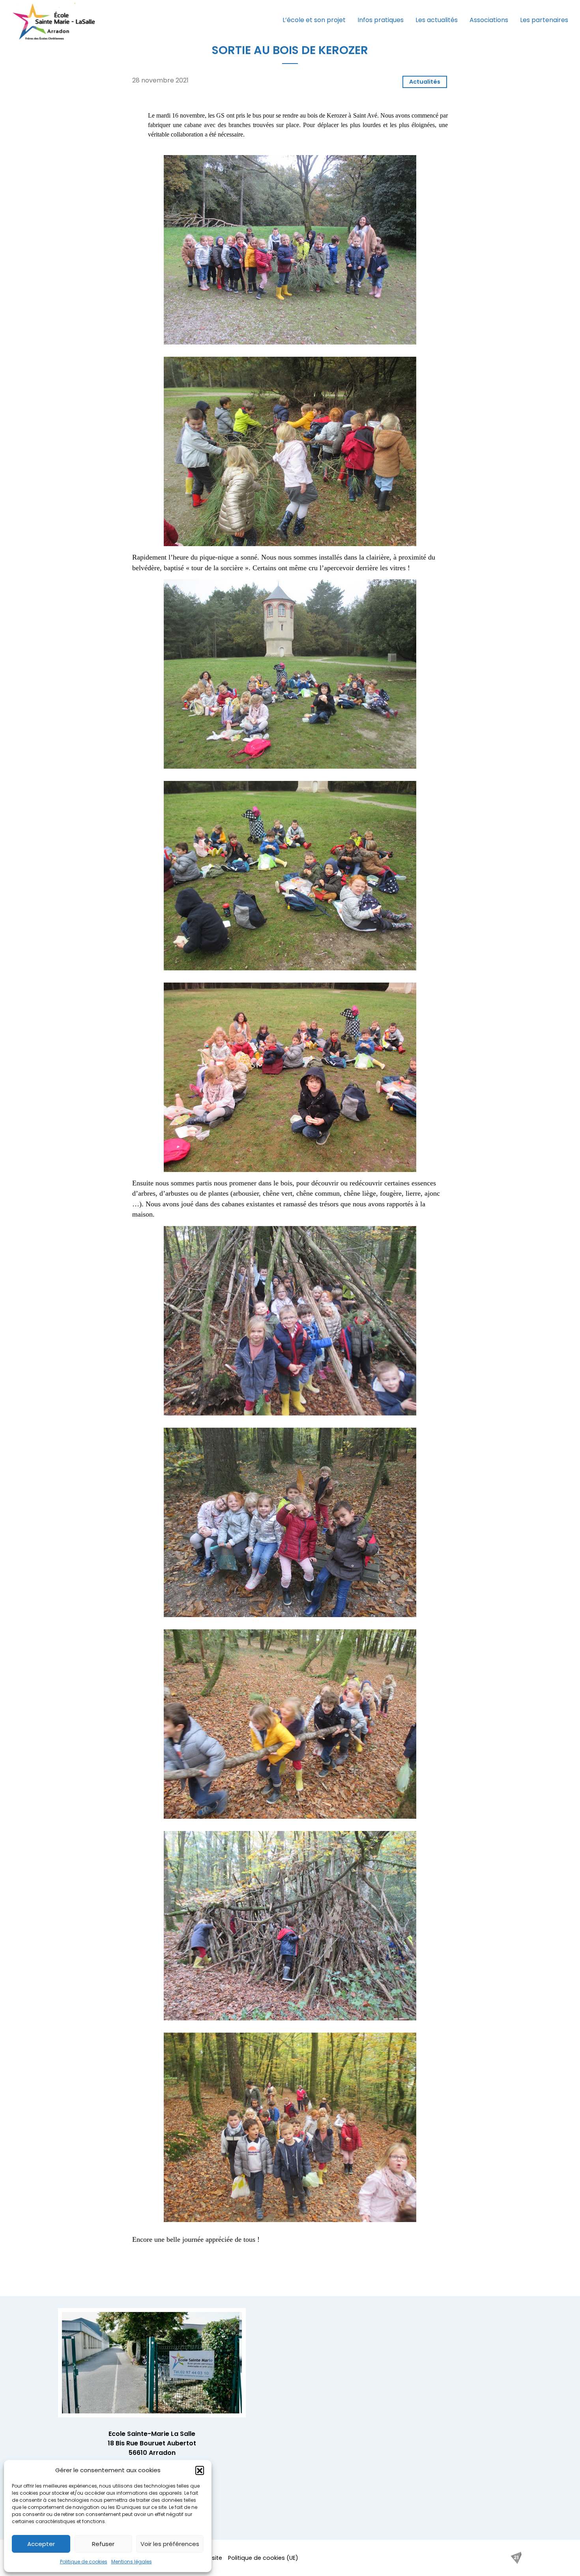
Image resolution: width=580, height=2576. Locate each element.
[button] (200, 2470)
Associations (489, 20)
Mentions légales (132, 2562)
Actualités (425, 82)
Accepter (41, 2544)
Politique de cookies (84, 2562)
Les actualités (437, 20)
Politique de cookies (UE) (263, 2558)
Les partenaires (544, 20)
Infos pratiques (381, 20)
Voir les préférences (170, 2544)
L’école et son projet (314, 20)
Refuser (103, 2544)
